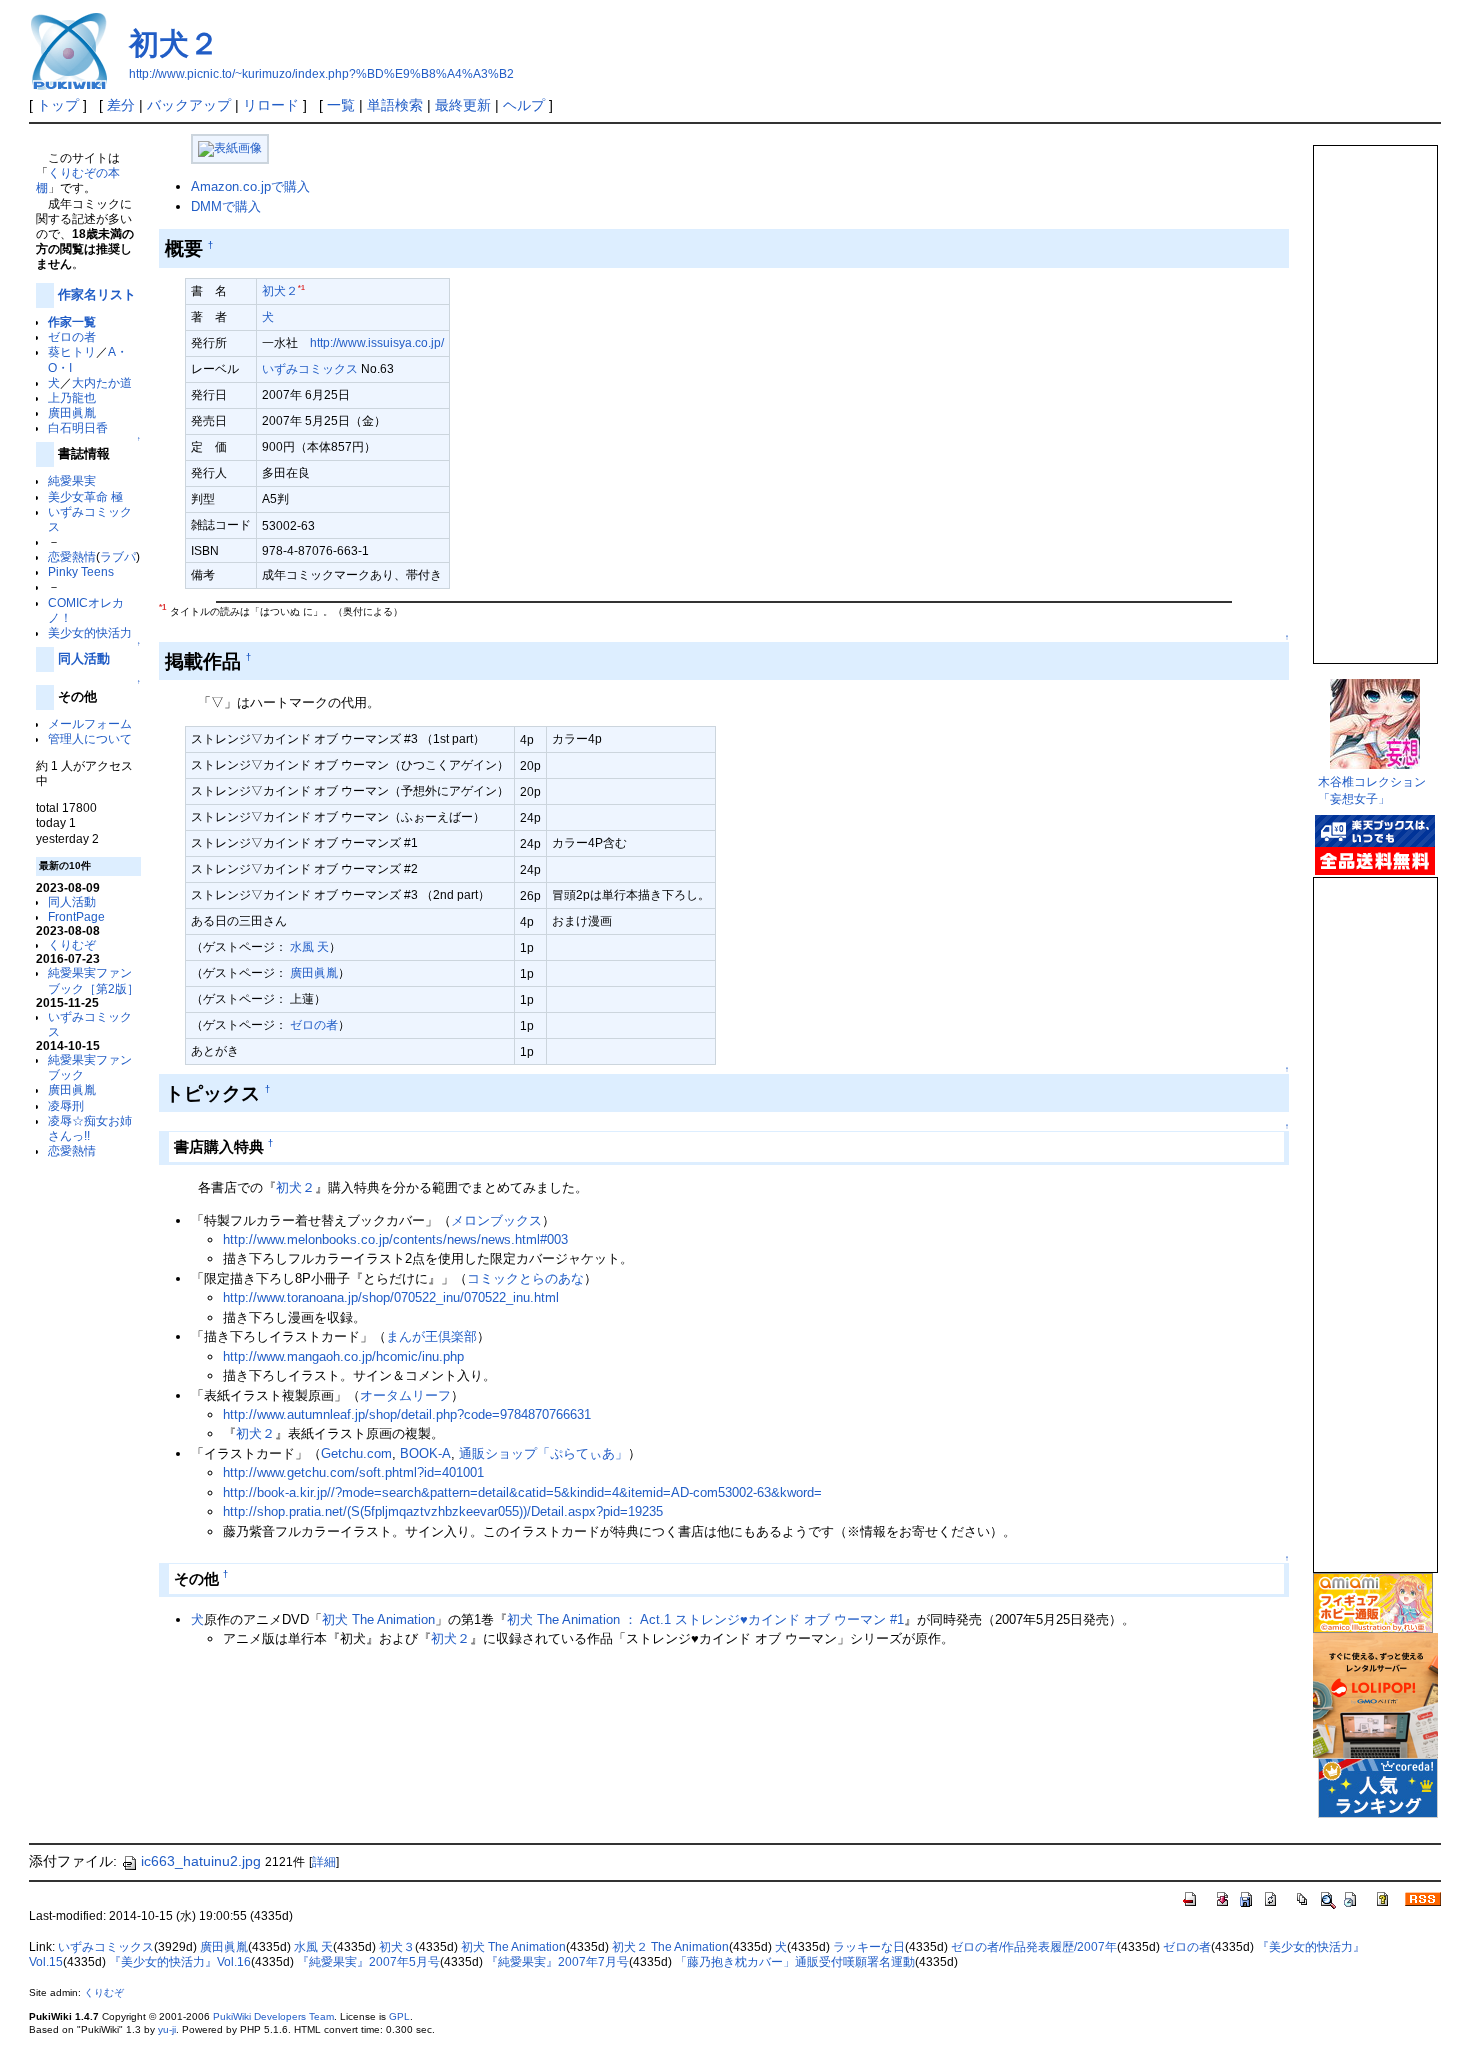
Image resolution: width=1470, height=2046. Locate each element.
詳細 (324, 1862)
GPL (399, 2016)
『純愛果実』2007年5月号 (368, 1962)
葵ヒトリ (72, 351)
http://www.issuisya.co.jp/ (377, 342)
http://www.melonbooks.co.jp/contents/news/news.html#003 (395, 1239)
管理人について (90, 738)
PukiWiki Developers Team (273, 2016)
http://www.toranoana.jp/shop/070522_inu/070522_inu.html (391, 1297)
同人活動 (84, 658)
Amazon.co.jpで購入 (250, 186)
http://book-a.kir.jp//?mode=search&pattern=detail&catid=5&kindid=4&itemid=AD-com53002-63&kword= (522, 1492)
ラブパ (118, 556)
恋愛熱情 (72, 556)
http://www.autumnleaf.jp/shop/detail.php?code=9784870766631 (407, 1414)
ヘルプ (524, 105)
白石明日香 (78, 427)
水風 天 (309, 946)
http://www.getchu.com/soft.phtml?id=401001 (353, 1472)
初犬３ (397, 1947)
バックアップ (189, 105)
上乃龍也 (72, 397)
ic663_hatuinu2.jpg (201, 1861)
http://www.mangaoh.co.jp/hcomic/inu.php (343, 1356)
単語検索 (395, 105)
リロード (271, 105)
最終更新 (463, 105)
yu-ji (167, 2029)
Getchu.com (356, 1453)
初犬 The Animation (378, 1619)
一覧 (341, 105)
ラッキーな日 (869, 1947)
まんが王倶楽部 (431, 1336)
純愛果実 (72, 480)
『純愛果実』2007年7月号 (557, 1962)
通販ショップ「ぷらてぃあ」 (543, 1453)
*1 (301, 287)
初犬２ (174, 43)
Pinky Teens (81, 571)
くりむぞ (72, 944)
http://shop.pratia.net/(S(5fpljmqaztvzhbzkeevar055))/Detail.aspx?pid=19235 (443, 1511)
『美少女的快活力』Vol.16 (180, 1962)
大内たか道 (102, 382)
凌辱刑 (66, 1105)
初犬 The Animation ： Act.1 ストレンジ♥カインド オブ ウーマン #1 (705, 1619)
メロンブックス (496, 1220)
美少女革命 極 (85, 496)
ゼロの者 (72, 336)
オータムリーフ (405, 1395)
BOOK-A (425, 1453)
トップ (58, 105)
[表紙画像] (230, 147)
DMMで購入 (226, 206)
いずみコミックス (310, 368)
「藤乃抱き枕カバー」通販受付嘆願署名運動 (795, 1962)
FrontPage (76, 916)
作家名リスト (97, 294)
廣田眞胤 (72, 412)
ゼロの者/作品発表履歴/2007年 (1034, 1947)
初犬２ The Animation (670, 1947)
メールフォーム (90, 723)
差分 (121, 105)
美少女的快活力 (90, 632)
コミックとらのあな (525, 1278)
